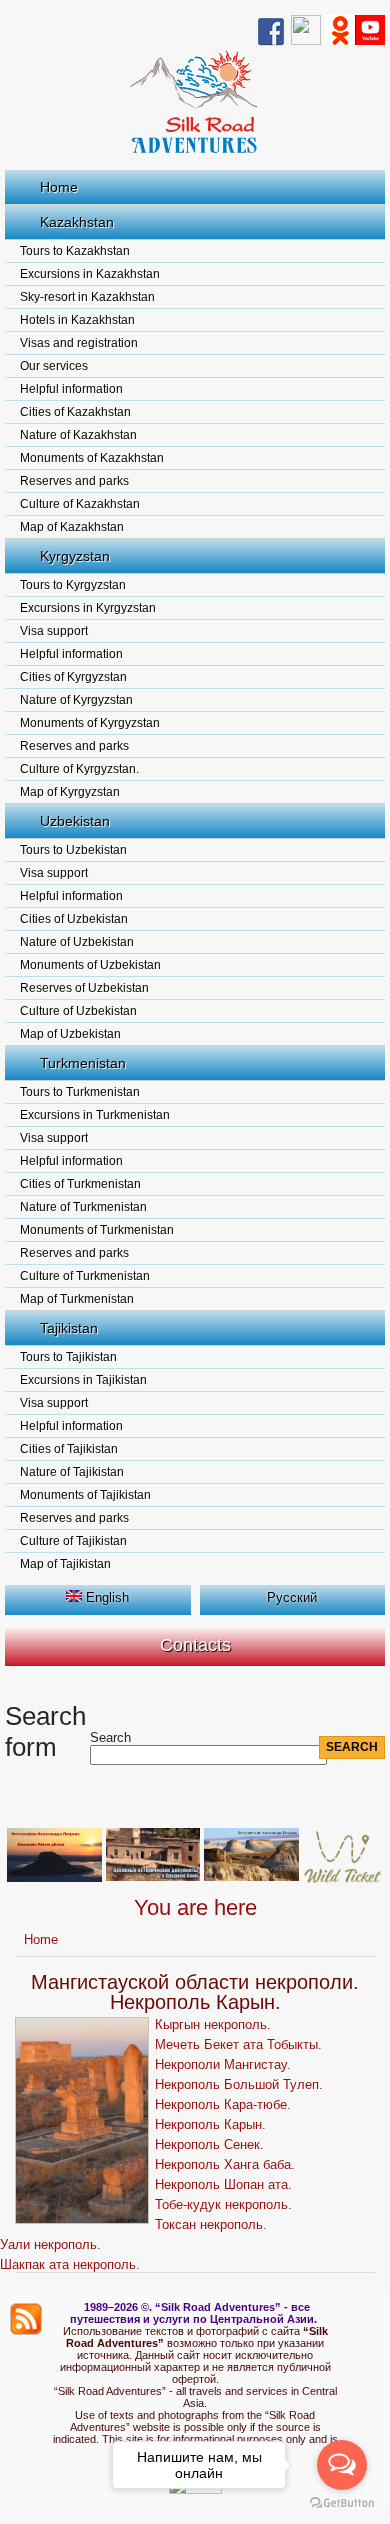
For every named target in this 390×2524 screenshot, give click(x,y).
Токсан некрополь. (211, 2224)
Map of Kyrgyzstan (70, 792)
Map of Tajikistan (65, 1564)
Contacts (195, 1645)
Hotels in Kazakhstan (77, 320)
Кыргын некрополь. (213, 2024)
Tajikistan (69, 1328)
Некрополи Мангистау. (223, 2064)
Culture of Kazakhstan (80, 504)
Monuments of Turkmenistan (97, 1230)
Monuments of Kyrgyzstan (90, 723)
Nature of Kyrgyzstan (76, 700)
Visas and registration (79, 343)
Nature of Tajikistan (72, 1472)
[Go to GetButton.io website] (342, 2503)
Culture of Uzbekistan (78, 1011)
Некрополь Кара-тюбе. (223, 2104)
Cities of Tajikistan (69, 1449)
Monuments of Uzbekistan (90, 965)
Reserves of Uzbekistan (84, 988)
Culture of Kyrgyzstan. (79, 769)
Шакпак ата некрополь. (70, 2264)
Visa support (54, 631)
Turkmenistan (83, 1063)
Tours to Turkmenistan (80, 1092)
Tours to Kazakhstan (75, 251)
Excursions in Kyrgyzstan (88, 608)
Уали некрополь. (50, 2244)
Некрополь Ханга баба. (225, 2164)
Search (110, 1737)
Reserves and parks (74, 481)
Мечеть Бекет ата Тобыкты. (238, 2044)
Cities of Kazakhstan (75, 412)
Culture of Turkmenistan (85, 1276)
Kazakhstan (77, 222)
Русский (292, 1597)
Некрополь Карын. (210, 2124)
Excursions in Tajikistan (83, 1380)
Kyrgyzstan (75, 556)
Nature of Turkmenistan (83, 1207)
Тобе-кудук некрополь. (223, 2204)
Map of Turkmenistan (77, 1299)
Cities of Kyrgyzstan (73, 677)
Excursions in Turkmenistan (95, 1115)
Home (59, 187)
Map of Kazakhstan (72, 527)
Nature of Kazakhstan (78, 435)
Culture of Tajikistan (73, 1541)
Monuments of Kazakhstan (92, 458)
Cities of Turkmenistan (80, 1184)
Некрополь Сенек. (209, 2144)
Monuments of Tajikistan (85, 1495)
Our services (54, 366)
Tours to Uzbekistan (73, 850)
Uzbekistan (75, 821)
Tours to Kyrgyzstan (73, 585)
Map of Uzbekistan (70, 1034)
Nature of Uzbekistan (77, 942)
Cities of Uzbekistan (74, 919)
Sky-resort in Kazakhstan (87, 297)
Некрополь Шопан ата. (223, 2184)
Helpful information (71, 389)
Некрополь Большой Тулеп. (239, 2084)
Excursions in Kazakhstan (90, 274)
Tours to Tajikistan (68, 1357)
